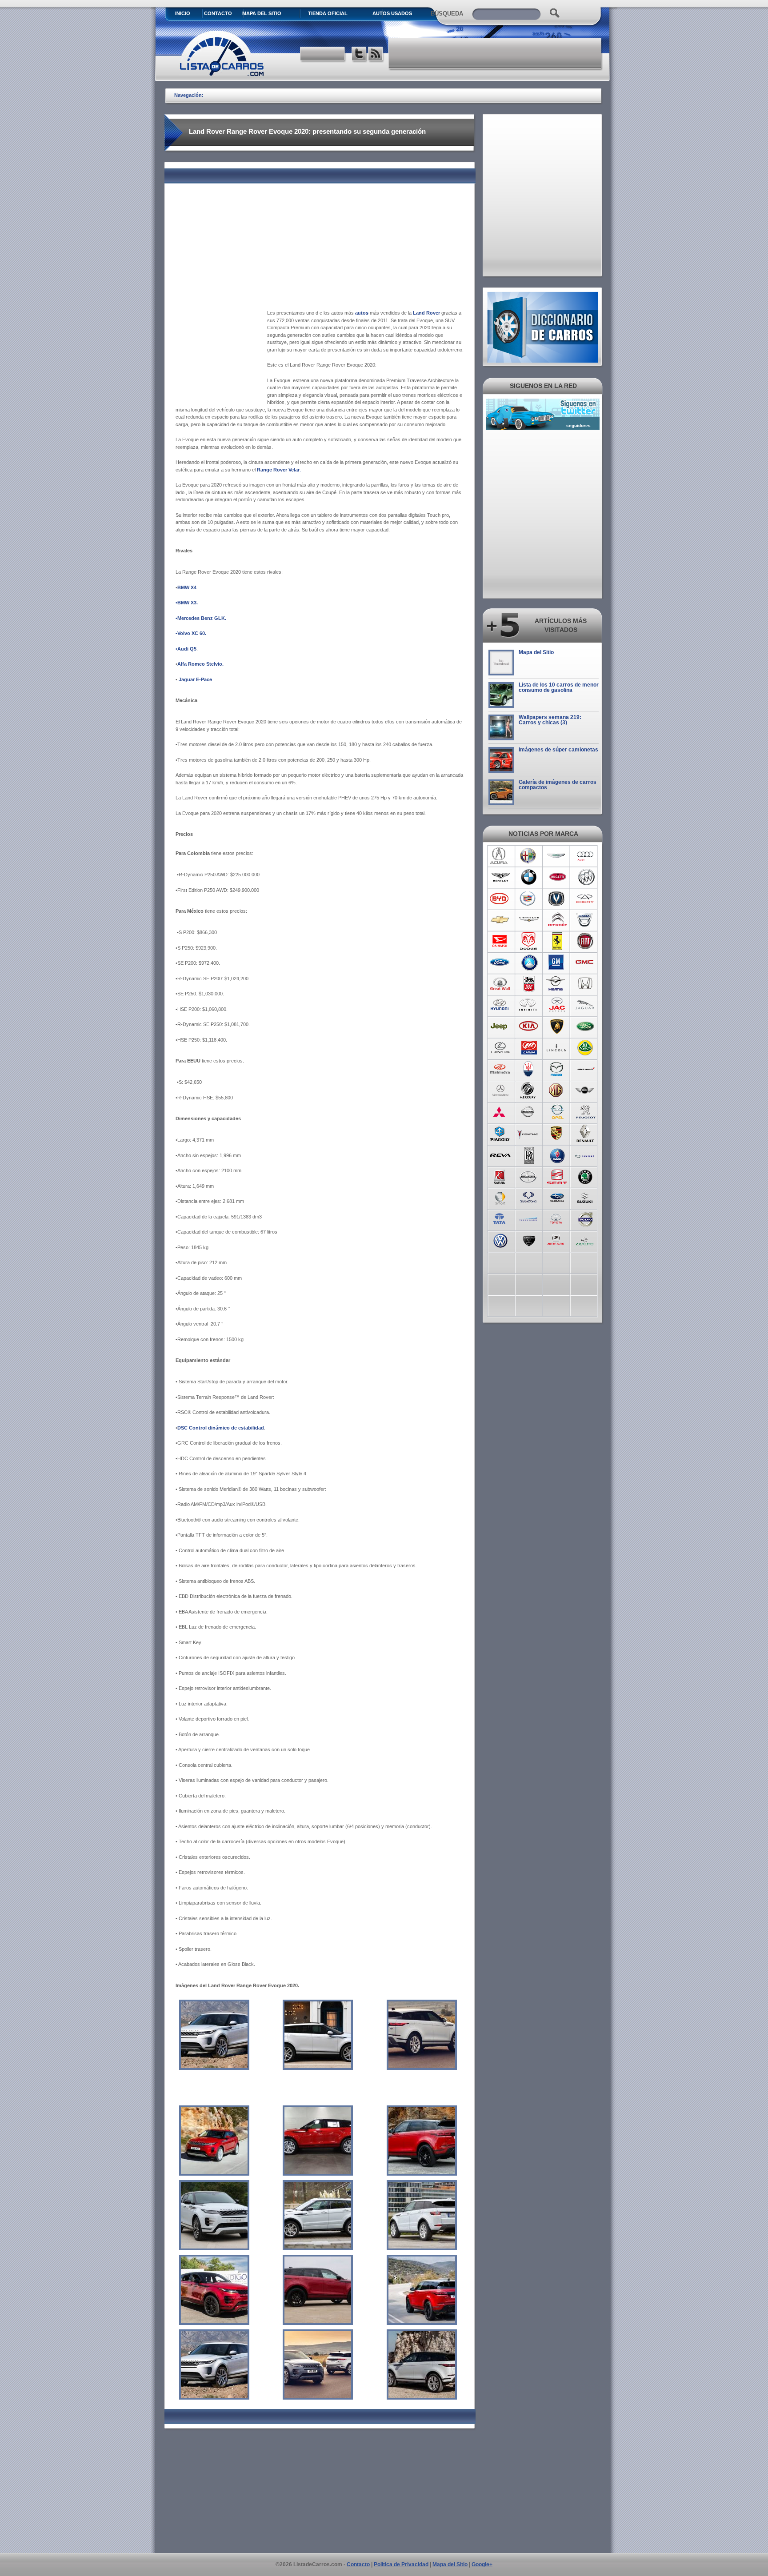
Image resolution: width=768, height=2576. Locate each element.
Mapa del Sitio (536, 652)
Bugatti (557, 877)
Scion (529, 1176)
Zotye (557, 1240)
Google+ (482, 2564)
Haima (557, 984)
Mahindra (500, 1069)
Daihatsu (500, 941)
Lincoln (557, 1048)
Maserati (529, 1069)
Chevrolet (500, 920)
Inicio (183, 13)
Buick (586, 877)
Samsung (586, 1154)
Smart (500, 1197)
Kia (529, 1026)
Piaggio (500, 1133)
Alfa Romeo (529, 856)
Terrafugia (529, 1218)
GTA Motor (529, 984)
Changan (557, 899)
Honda (586, 984)
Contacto (218, 13)
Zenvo (529, 1240)
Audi (586, 856)
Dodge (529, 941)
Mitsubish (500, 1112)
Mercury (529, 1090)
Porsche (557, 1133)
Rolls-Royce (529, 1154)
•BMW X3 (186, 603)
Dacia (586, 920)
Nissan (529, 1112)
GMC (586, 963)
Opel (557, 1112)
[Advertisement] (496, 53)
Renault (586, 1133)
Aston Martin (557, 856)
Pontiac (529, 1133)
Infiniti (529, 1005)
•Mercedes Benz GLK (200, 618)
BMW (529, 877)
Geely (529, 963)
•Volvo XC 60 (190, 633)
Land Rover (586, 1026)
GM (557, 963)
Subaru (557, 1197)
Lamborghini (557, 1026)
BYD (500, 899)
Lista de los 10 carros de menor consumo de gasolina (559, 687)
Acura (500, 856)
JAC (557, 1005)
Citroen (557, 920)
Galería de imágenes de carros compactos (558, 785)
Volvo (586, 1218)
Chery (586, 899)
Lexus (500, 1048)
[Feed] (376, 55)
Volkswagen (500, 1240)
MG (557, 1090)
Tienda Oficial (328, 13)
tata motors (500, 1218)
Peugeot (586, 1112)
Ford (500, 963)
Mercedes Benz (500, 1090)
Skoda (586, 1176)
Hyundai (500, 1005)
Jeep (500, 1026)
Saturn (500, 1176)
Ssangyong (529, 1197)
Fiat (586, 941)
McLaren (586, 1069)
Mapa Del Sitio (262, 13)
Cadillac (529, 899)
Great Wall (500, 984)
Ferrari (557, 941)
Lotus (586, 1048)
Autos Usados (392, 13)
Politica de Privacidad (401, 2564)
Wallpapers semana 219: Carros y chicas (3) (550, 720)
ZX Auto (586, 1240)
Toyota (557, 1218)
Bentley (500, 877)
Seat (557, 1176)
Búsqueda (447, 14)
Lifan (529, 1048)
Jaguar (586, 1005)
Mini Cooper (586, 1090)
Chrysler (529, 920)
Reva (500, 1154)
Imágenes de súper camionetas (558, 750)
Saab (557, 1154)
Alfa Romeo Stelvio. (200, 664)
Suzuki (586, 1197)
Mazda (557, 1069)
